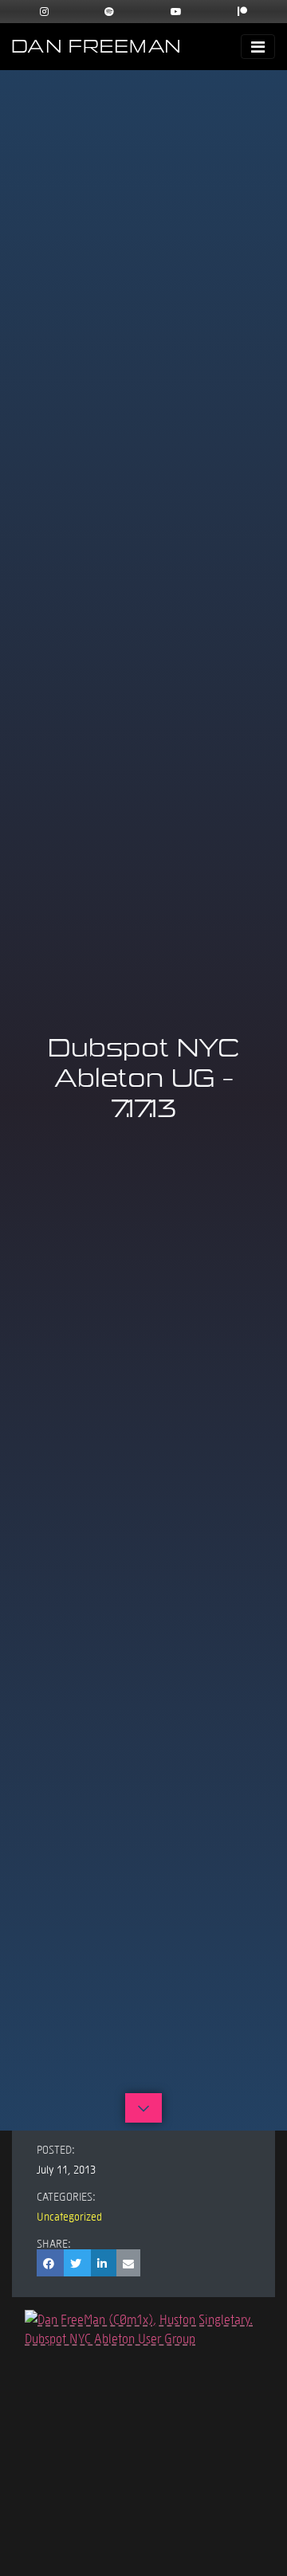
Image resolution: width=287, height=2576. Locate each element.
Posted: (56, 2149)
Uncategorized (69, 2216)
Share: (54, 2243)
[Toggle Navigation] (258, 47)
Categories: (66, 2196)
